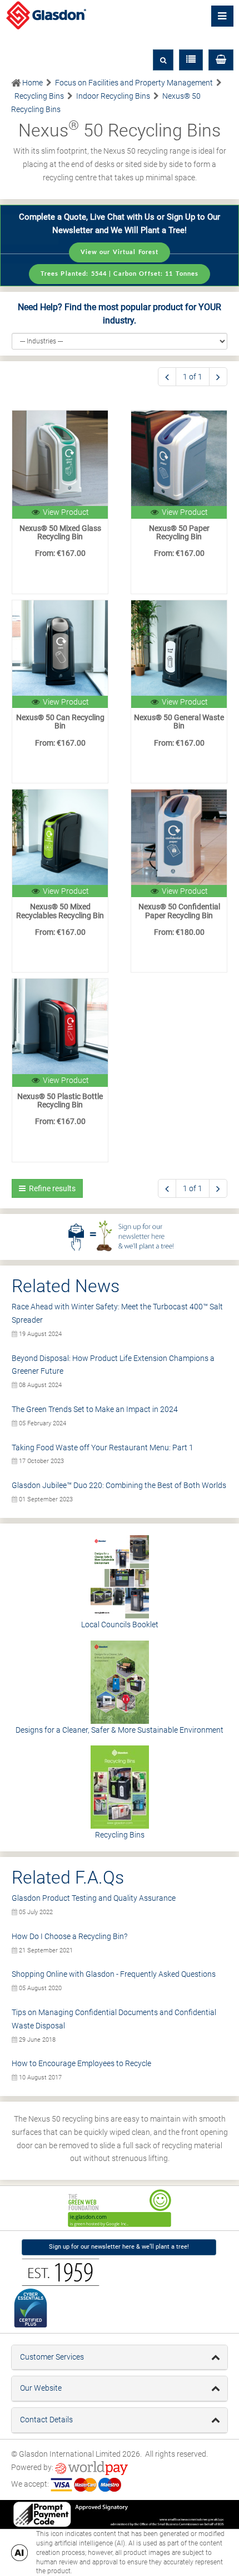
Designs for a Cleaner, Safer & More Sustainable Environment (120, 1730)
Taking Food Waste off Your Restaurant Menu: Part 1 (103, 1448)
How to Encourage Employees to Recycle (81, 2063)
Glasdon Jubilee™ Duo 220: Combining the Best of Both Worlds (119, 1485)
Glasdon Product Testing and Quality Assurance (94, 1898)
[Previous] (167, 377)
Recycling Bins (120, 1835)
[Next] (218, 377)
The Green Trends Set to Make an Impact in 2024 (95, 1409)
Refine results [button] (51, 1188)
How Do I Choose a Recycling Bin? (69, 1936)
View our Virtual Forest (120, 252)
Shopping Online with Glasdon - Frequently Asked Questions (114, 1974)
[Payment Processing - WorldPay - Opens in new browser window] (91, 2467)
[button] (221, 60)
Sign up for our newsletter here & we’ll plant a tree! (119, 2247)
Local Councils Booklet (120, 1624)
